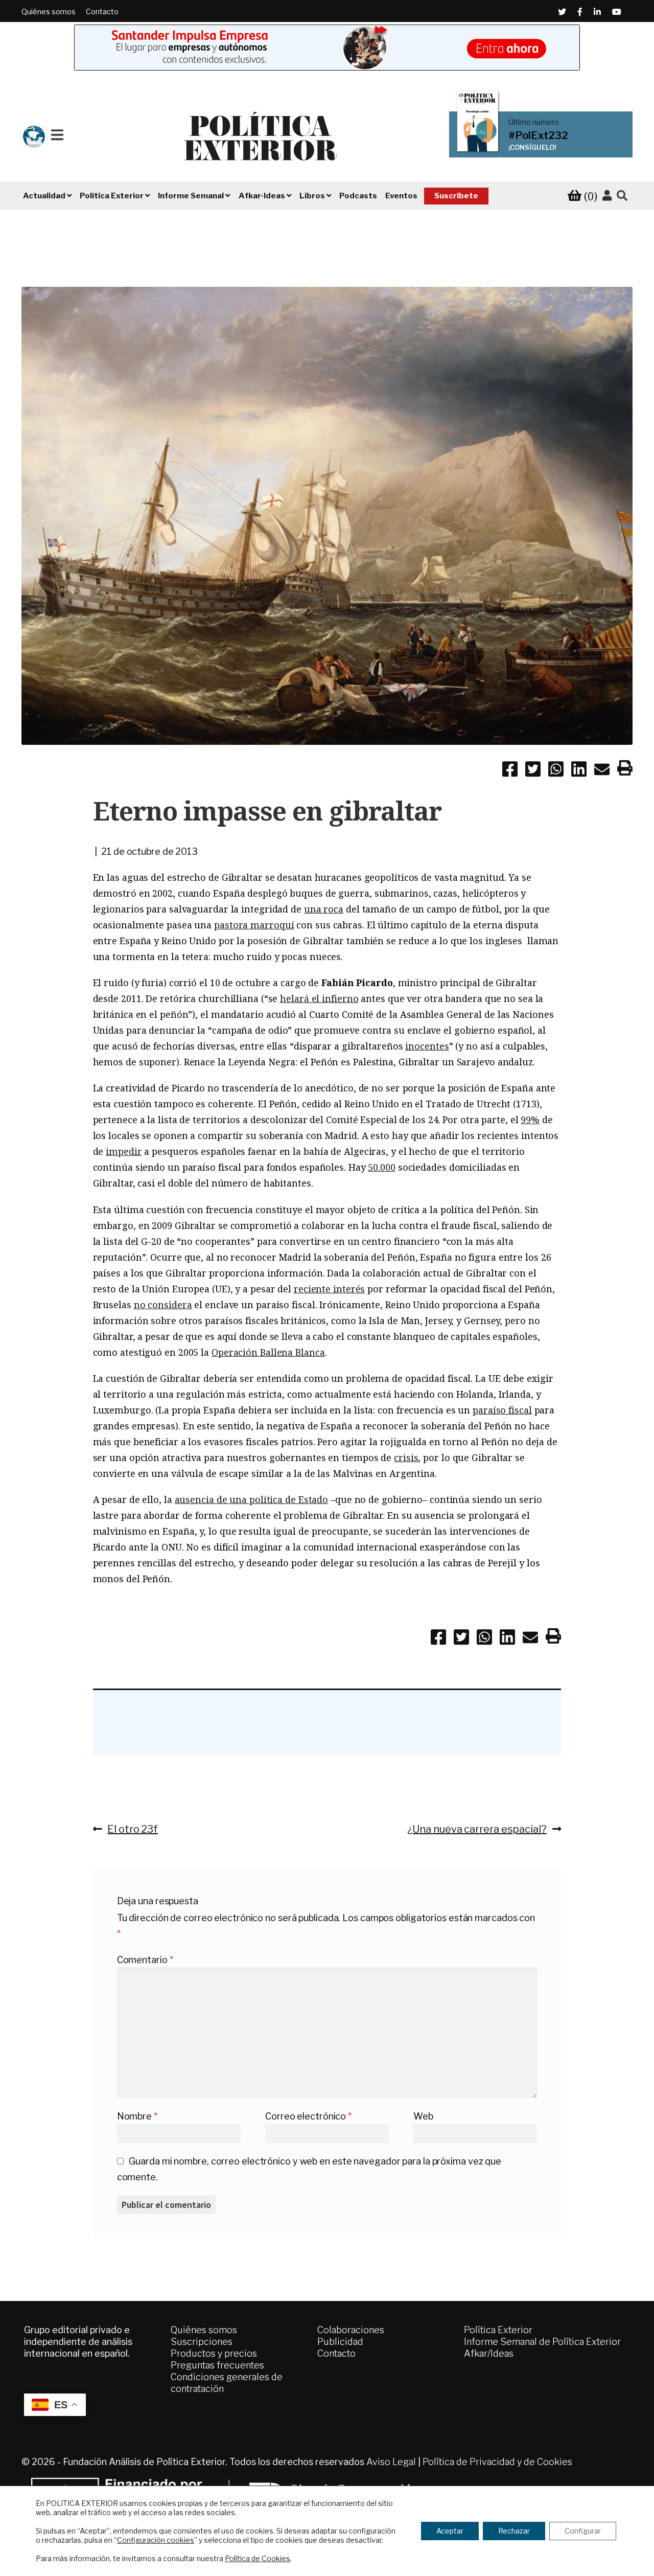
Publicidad (340, 2342)
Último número (534, 122)
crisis (406, 1457)
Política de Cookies (258, 2558)
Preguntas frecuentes (217, 2365)
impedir (124, 1151)
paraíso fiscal (502, 1410)
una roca (324, 909)
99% (530, 1120)
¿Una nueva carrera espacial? (477, 1829)
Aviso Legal (391, 2462)
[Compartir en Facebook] (510, 771)
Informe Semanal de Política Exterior (542, 2342)
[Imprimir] (625, 770)
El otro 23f (132, 1829)
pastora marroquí (254, 925)
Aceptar (450, 2531)
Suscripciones (202, 2342)
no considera (163, 1305)
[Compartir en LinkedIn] (579, 771)
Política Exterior (498, 2330)
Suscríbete (456, 196)
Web (423, 2116)
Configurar (583, 2531)
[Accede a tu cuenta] (607, 196)
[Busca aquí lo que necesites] (622, 196)
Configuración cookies (156, 2540)
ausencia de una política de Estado (252, 1499)
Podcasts (358, 196)
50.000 (381, 1167)
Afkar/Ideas (489, 2353)
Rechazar (514, 2531)
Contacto (102, 12)
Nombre (137, 2116)
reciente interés (329, 1289)
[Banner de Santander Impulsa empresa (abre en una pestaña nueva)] (327, 48)
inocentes (427, 1046)
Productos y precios (214, 2353)
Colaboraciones (351, 2330)
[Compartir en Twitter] (533, 771)
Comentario (145, 1960)
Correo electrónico (308, 2116)
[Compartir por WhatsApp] (556, 771)
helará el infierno (319, 998)
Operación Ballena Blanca (268, 1352)
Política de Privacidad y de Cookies (497, 2462)
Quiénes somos (49, 12)
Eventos (401, 196)
